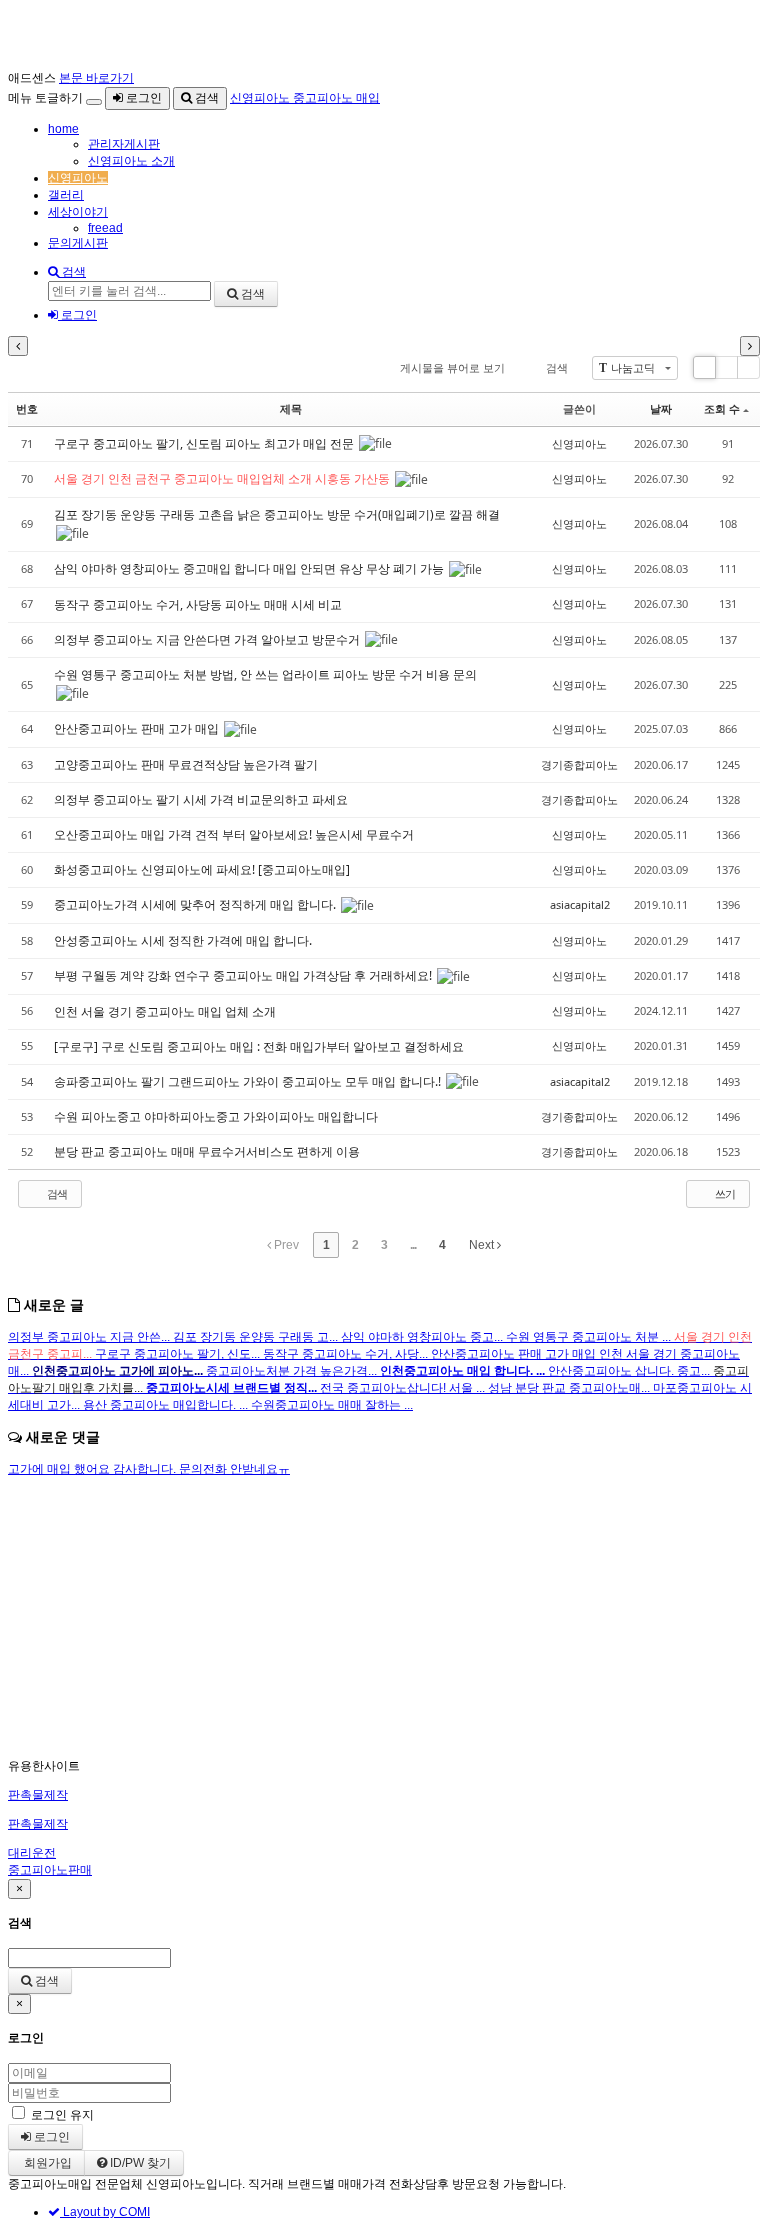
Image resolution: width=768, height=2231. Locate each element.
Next (483, 1245)
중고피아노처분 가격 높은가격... (293, 1371)
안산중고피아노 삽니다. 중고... (630, 1371)
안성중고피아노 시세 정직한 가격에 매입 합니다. (184, 940)
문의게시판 (78, 243)
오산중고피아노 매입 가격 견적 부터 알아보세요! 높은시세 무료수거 (235, 834)
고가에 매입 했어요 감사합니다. (93, 1469)
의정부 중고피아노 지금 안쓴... (90, 1337)
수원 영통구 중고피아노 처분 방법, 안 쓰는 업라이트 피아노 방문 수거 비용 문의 (265, 674)
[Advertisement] (384, 1618)
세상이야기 (78, 212)
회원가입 (46, 2163)
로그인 (142, 98)
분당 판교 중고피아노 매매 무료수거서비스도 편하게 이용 (208, 1151)
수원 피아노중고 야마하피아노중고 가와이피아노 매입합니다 (217, 1116)
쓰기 (724, 1193)
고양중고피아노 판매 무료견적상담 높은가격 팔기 (187, 764)
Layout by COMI (105, 2212)
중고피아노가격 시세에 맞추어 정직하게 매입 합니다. (196, 904)
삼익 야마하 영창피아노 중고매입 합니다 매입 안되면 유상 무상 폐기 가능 (250, 568)
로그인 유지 (62, 2115)
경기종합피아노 (579, 764)
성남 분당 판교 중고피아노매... (570, 1388)
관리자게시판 (124, 144)
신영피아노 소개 (131, 161)
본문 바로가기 (96, 78)
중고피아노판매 (50, 1870)
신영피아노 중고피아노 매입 (305, 98)
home (63, 129)
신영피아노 (78, 178)
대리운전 (32, 1853)
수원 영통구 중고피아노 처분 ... (590, 1337)
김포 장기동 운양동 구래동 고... (257, 1337)
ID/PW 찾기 (139, 2163)
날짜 (661, 408)
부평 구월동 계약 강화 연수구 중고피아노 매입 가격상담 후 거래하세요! (244, 975)
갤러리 (66, 195)
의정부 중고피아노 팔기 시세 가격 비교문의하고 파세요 (202, 799)
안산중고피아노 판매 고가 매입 (138, 728)
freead (105, 228)
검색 (205, 98)
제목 (291, 408)
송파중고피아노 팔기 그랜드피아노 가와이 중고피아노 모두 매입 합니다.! (249, 1081)
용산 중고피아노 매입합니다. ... (167, 1405)
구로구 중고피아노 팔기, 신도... (179, 1354)
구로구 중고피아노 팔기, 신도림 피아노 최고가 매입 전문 (205, 443)
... (413, 1245)
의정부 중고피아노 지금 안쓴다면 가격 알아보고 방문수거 (208, 639)
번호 (27, 408)
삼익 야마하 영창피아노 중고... (423, 1337)
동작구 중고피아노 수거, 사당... (347, 1354)
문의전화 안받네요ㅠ (234, 1469)
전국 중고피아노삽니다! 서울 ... (404, 1388)
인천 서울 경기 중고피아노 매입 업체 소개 (166, 1011)
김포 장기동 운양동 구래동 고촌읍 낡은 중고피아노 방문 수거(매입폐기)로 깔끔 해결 (277, 514)
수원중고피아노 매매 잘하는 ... (332, 1405)
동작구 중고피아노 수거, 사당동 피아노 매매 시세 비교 (199, 604)
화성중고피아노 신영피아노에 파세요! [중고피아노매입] (203, 869)
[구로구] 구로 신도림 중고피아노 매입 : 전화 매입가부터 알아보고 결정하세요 (260, 1046)
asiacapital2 (580, 904)
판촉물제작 (38, 1795)
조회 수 (722, 408)
